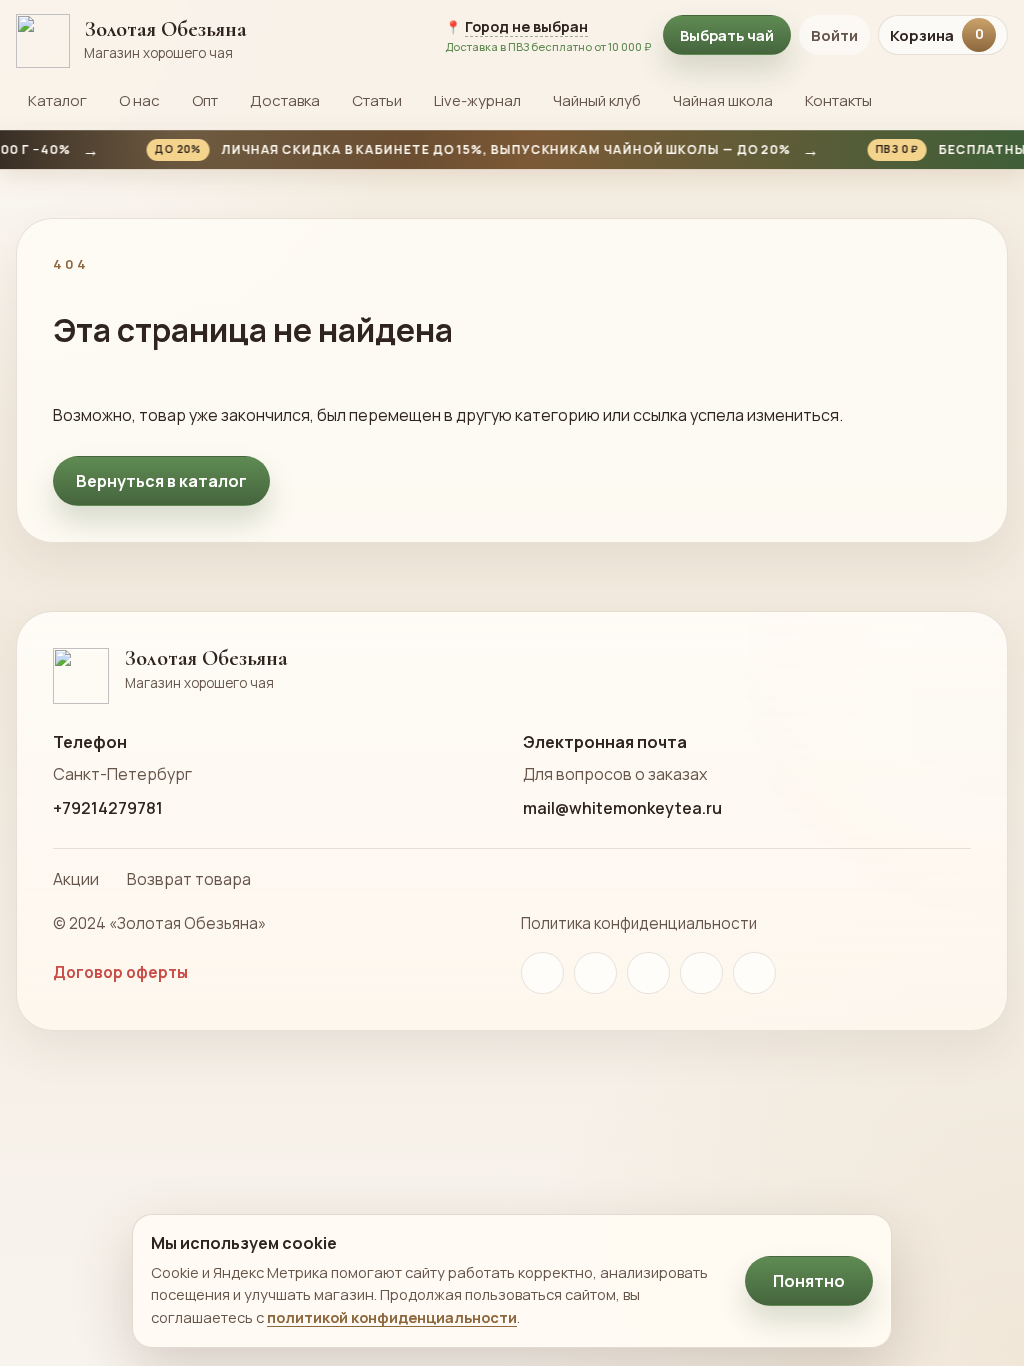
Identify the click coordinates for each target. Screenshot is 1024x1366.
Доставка (285, 100)
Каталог (57, 100)
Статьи (377, 100)
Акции (76, 879)
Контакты (838, 100)
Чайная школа (723, 100)
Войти (834, 35)
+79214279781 (108, 808)
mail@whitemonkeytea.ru (622, 808)
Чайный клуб (597, 100)
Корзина (937, 35)
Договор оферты (120, 972)
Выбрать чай (727, 35)
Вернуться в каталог (161, 481)
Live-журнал (477, 100)
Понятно (809, 1281)
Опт (205, 100)
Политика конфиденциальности (639, 923)
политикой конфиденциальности (392, 1317)
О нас (139, 100)
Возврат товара (189, 879)
